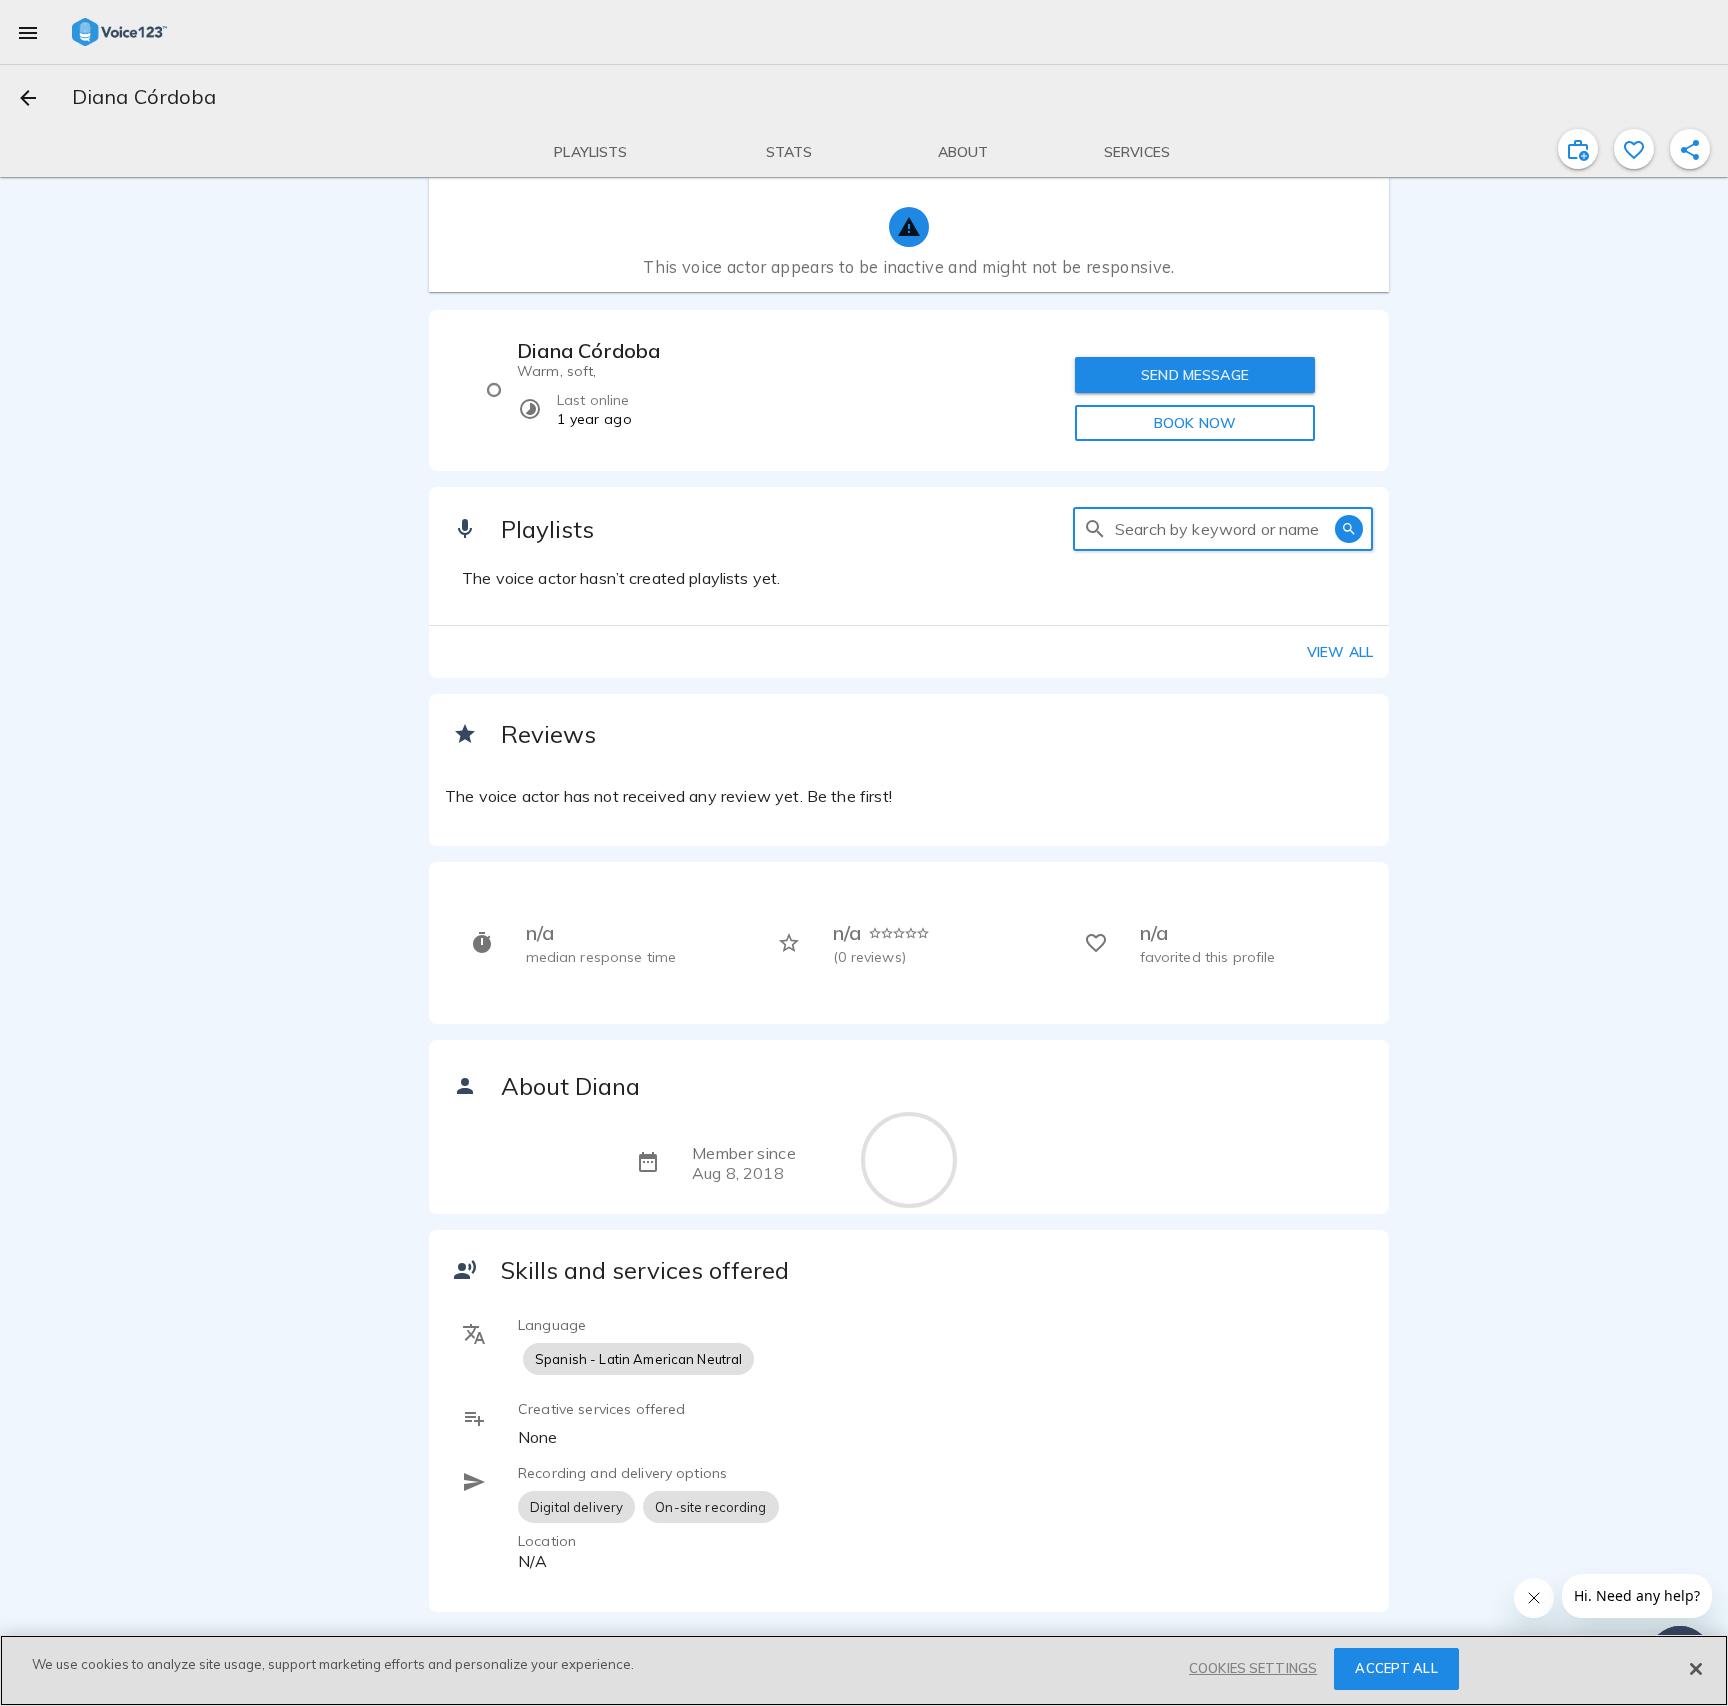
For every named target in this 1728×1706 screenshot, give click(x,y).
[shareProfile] (1690, 149)
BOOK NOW (1195, 423)
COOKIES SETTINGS (1253, 1668)
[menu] (28, 32)
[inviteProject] (1578, 149)
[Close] (1696, 1669)
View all (1340, 652)
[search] (1095, 529)
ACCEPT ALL (1396, 1668)
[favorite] (1634, 149)
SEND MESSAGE (1195, 375)
